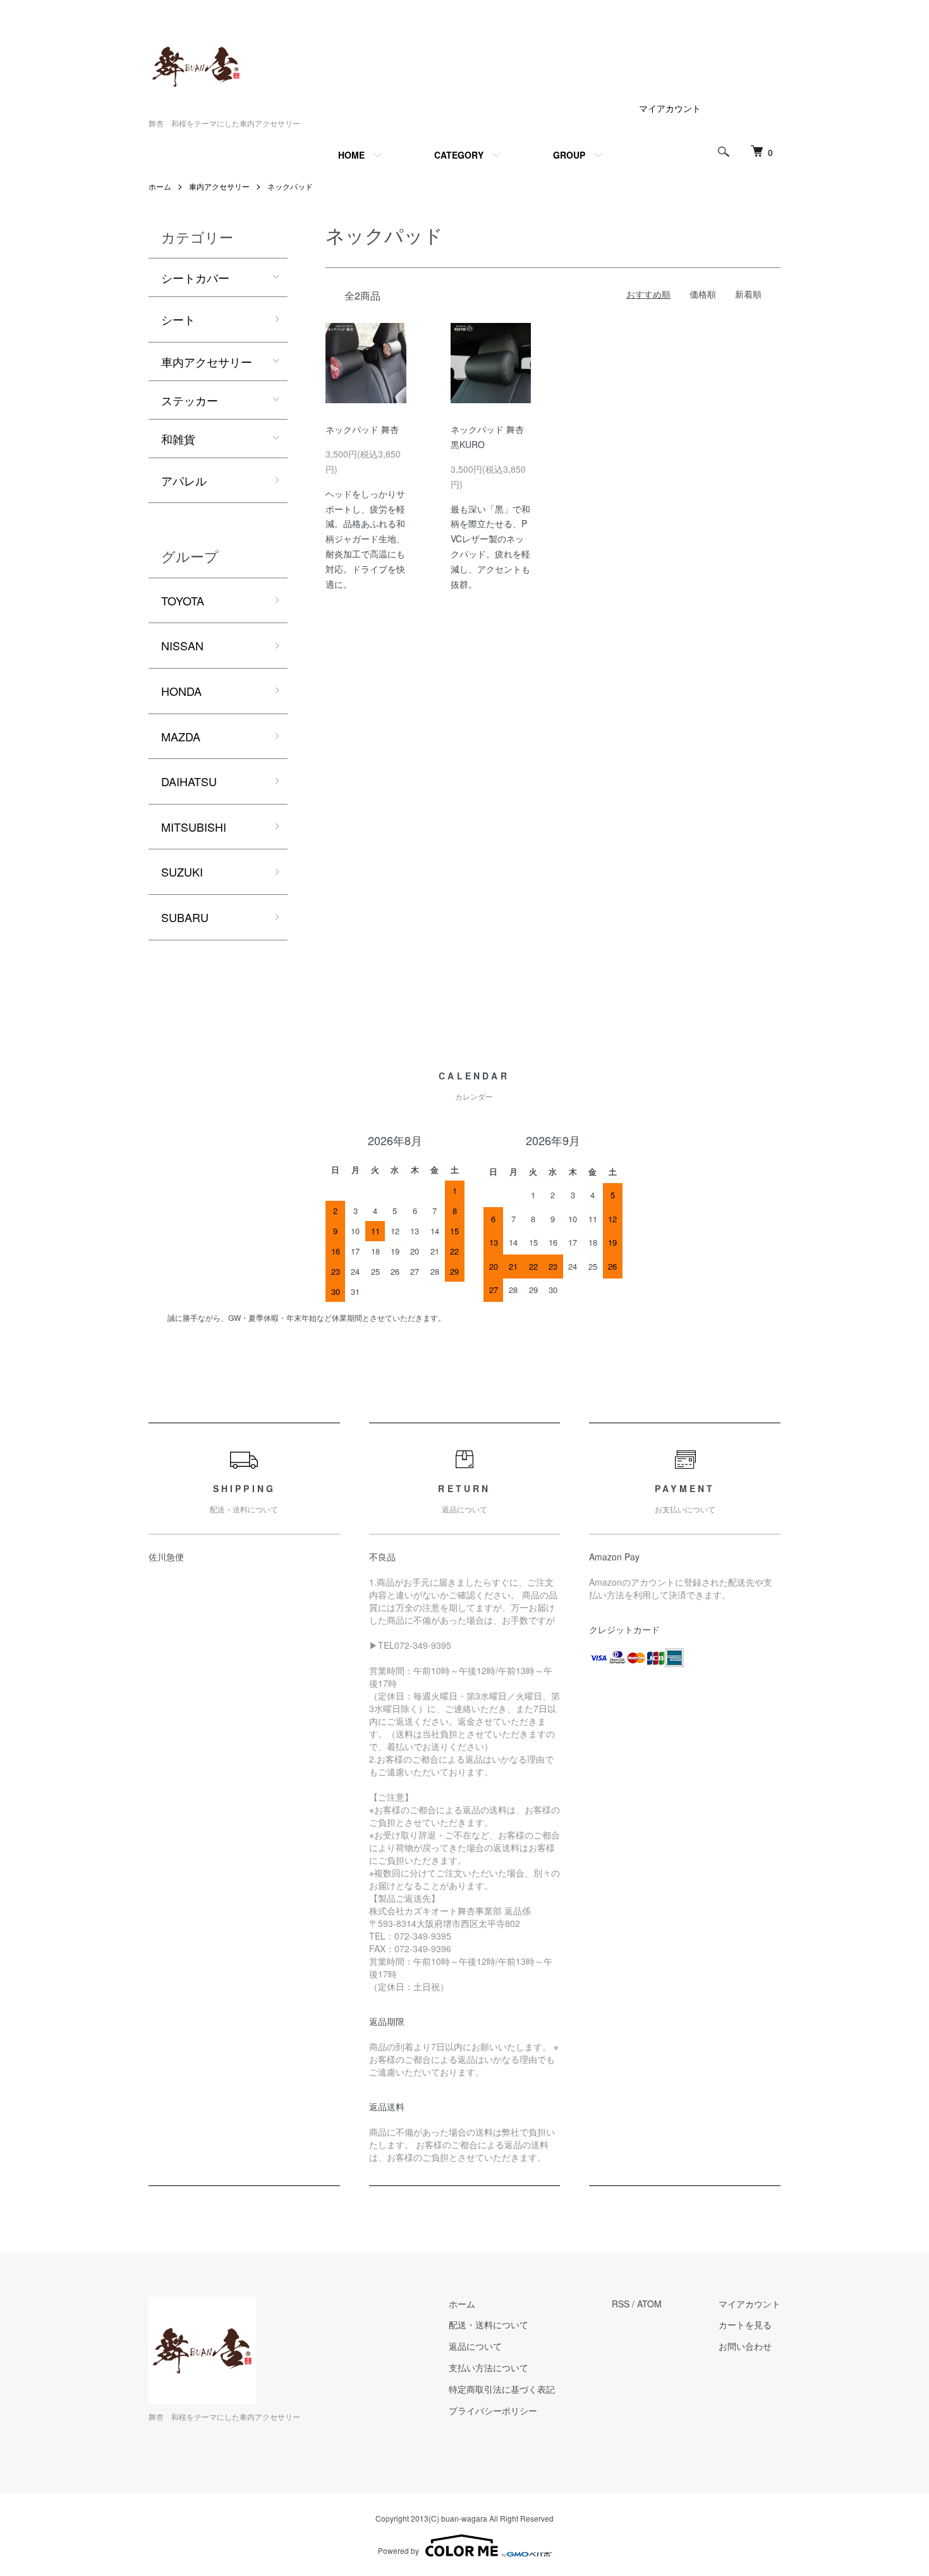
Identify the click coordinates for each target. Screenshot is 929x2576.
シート (178, 319)
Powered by (398, 2550)
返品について (475, 2346)
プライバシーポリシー (493, 2410)
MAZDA (181, 736)
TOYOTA (183, 600)
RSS (621, 2304)
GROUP (569, 155)
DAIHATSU (189, 781)
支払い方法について (489, 2367)
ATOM (649, 2304)
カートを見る (745, 2324)
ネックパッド (290, 186)
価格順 (703, 294)
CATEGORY (459, 155)
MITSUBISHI (194, 827)
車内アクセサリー (219, 186)
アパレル (184, 480)
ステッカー (190, 400)
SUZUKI (182, 872)
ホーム (160, 186)
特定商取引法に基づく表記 (502, 2389)
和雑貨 (178, 439)
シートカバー (195, 277)
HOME (351, 155)
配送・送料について (489, 2324)
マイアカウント (670, 108)
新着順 (748, 294)
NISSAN (182, 645)
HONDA (181, 691)
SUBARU (185, 917)
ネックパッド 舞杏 (362, 429)
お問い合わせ (745, 2346)
